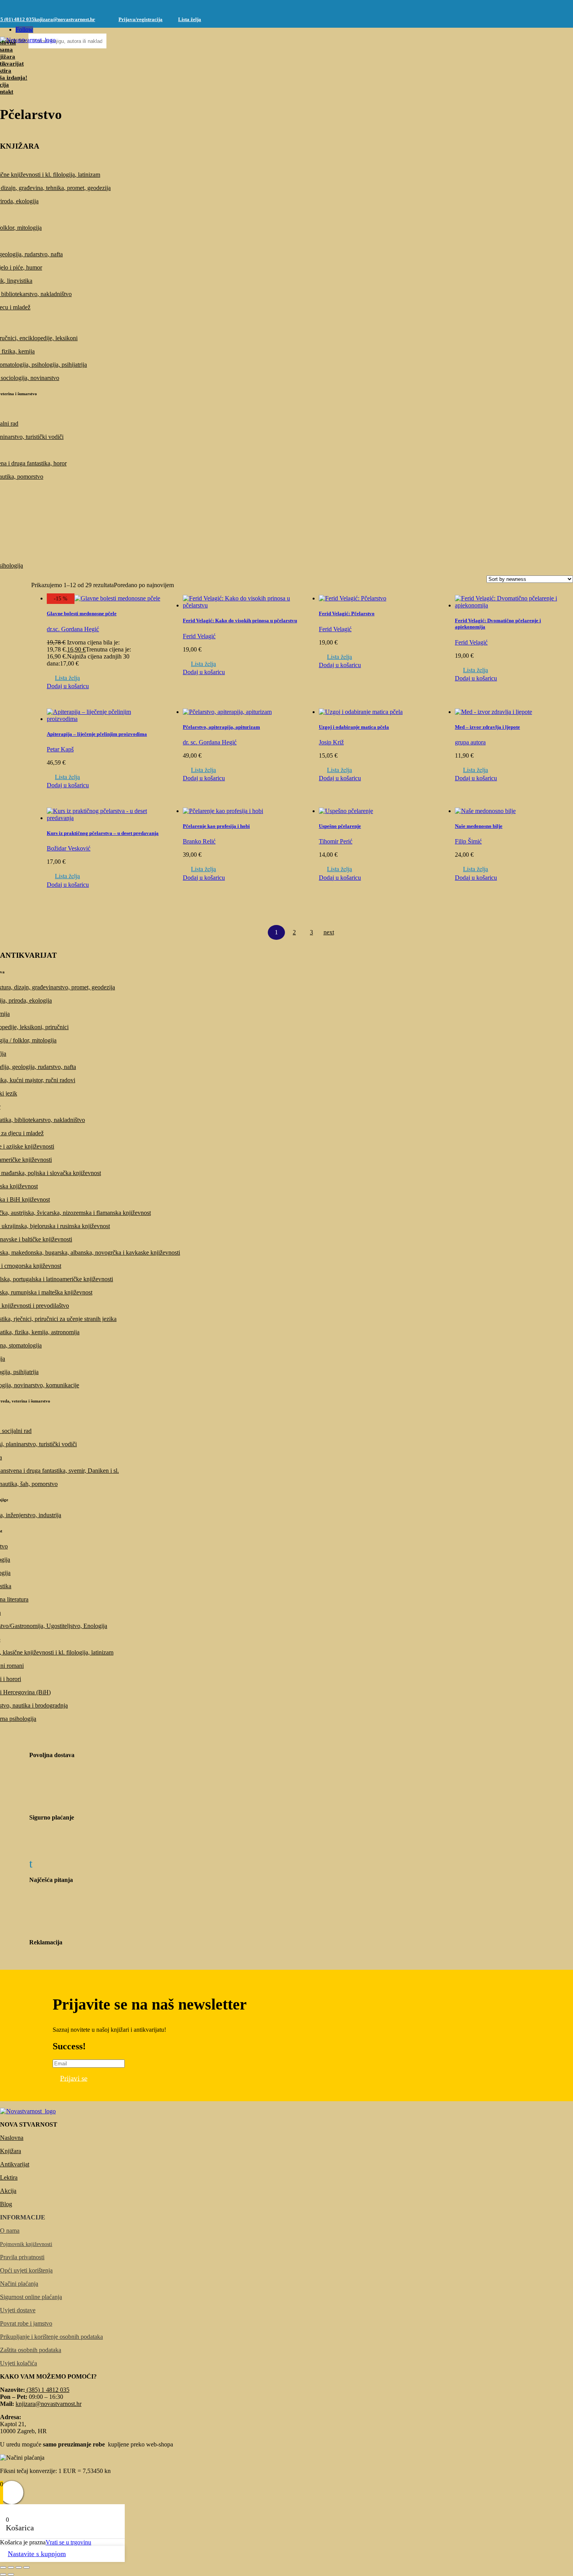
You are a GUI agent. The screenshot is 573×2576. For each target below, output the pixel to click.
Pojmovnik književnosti (26, 2244)
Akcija (8, 2191)
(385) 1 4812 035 (47, 2390)
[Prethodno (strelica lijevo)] (3, 2574)
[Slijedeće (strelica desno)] (11, 2574)
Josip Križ (331, 742)
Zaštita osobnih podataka (31, 2350)
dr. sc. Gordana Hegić (210, 742)
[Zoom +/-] (3, 2567)
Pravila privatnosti (22, 2257)
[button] (63, 678)
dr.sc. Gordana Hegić (73, 629)
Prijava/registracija (141, 19)
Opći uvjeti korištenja (26, 2270)
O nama (10, 2231)
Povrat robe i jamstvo (26, 2323)
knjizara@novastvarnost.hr (65, 19)
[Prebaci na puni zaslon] (11, 2567)
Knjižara (11, 2151)
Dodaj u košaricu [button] (68, 686)
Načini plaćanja (19, 2284)
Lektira (9, 2177)
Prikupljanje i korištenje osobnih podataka (51, 2337)
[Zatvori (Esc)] (27, 2567)
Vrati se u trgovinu (68, 2542)
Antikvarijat (15, 2164)
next (329, 932)
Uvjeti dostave (18, 2310)
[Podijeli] (19, 2567)
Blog (6, 2204)
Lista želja (190, 19)
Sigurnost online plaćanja (31, 2297)
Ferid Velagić (199, 636)
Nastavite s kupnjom (37, 2554)
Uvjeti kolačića (19, 2363)
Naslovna (12, 2138)
